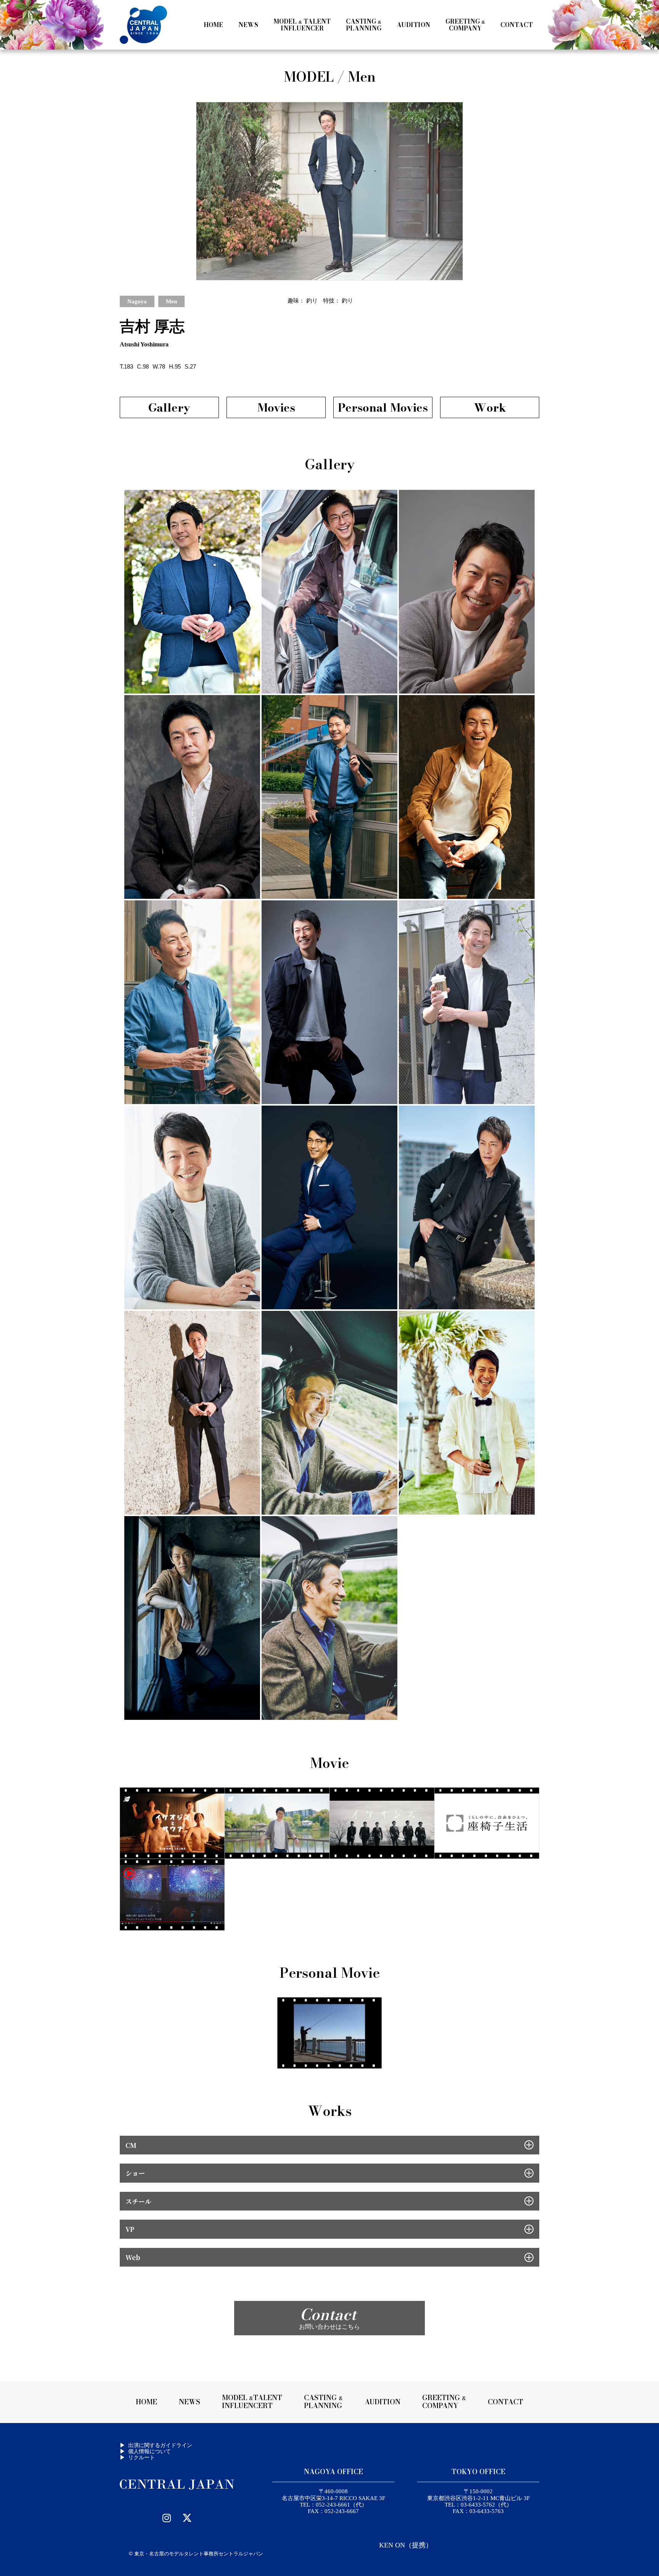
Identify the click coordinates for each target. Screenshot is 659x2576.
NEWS (190, 2402)
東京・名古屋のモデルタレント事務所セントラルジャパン (199, 2554)
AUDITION (383, 2402)
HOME (146, 2402)
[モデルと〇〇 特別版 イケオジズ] (382, 1823)
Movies (276, 407)
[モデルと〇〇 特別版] (172, 1823)
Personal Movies (383, 407)
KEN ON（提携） (406, 2545)
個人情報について (149, 2451)
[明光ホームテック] (487, 1823)
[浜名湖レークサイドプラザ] (172, 1894)
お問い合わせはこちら (329, 2316)
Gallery (169, 407)
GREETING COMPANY (444, 2402)
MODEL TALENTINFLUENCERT (252, 2402)
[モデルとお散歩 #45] (277, 1823)
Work (490, 407)
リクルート (141, 2457)
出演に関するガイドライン (160, 2445)
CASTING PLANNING (323, 2402)
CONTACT (506, 2402)
